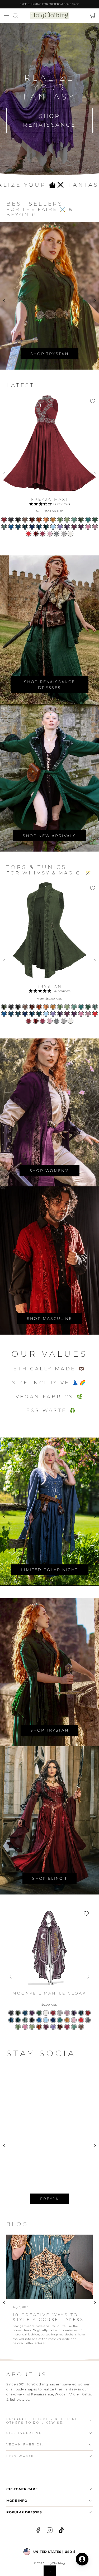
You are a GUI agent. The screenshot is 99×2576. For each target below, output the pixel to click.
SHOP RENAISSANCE (49, 120)
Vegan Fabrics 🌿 (50, 1397)
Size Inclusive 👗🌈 (49, 1383)
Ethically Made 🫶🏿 (49, 1369)
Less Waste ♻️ (50, 1410)
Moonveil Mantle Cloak (49, 1993)
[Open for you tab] (82, 2559)
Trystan (49, 986)
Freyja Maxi (49, 499)
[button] (6, 16)
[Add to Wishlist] (93, 401)
